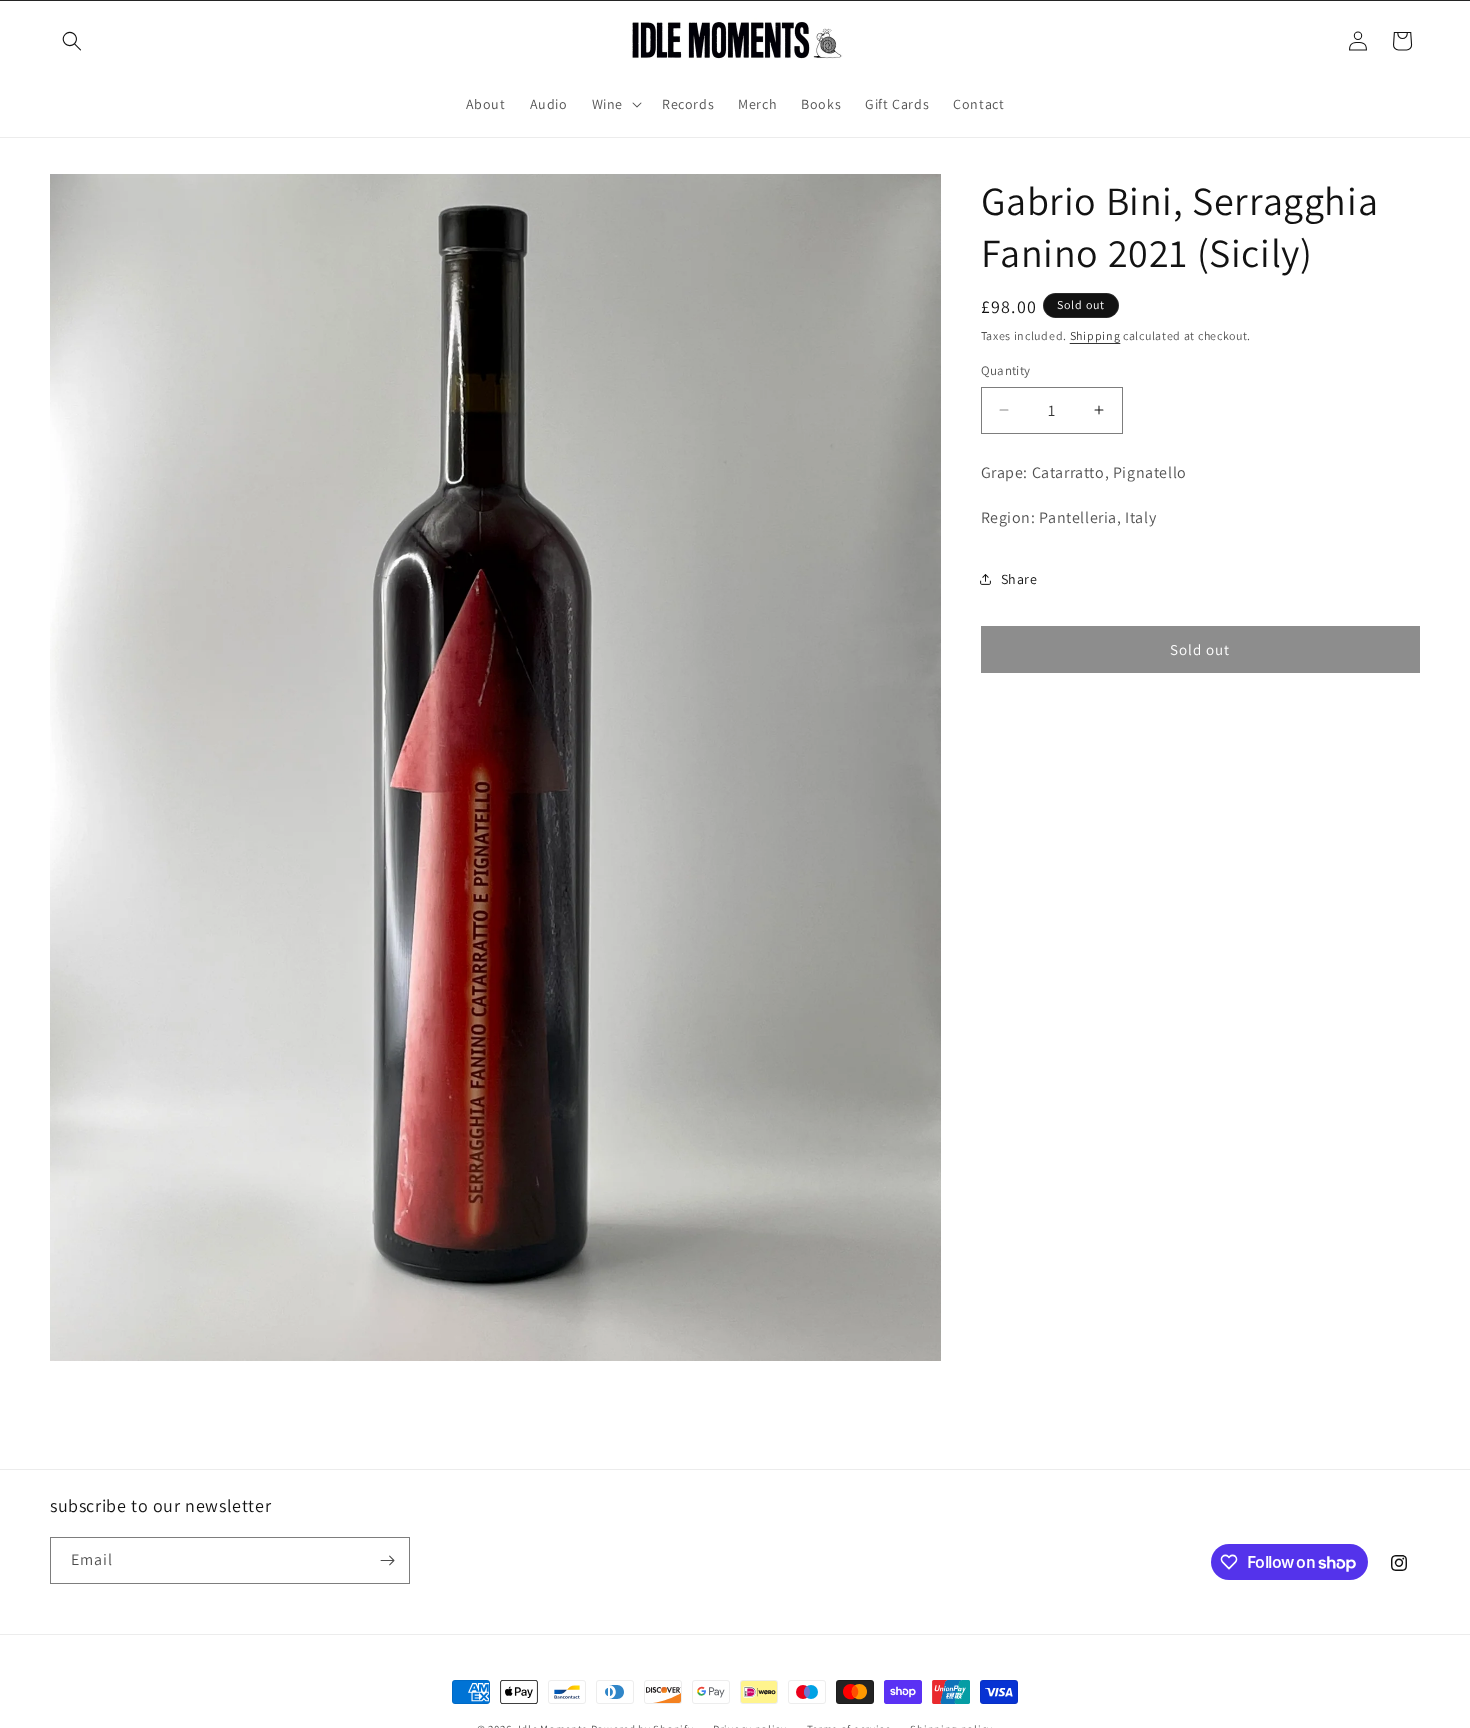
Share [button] (1019, 579)
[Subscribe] (387, 1560)
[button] (72, 41)
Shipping (1095, 335)
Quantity (1006, 370)
